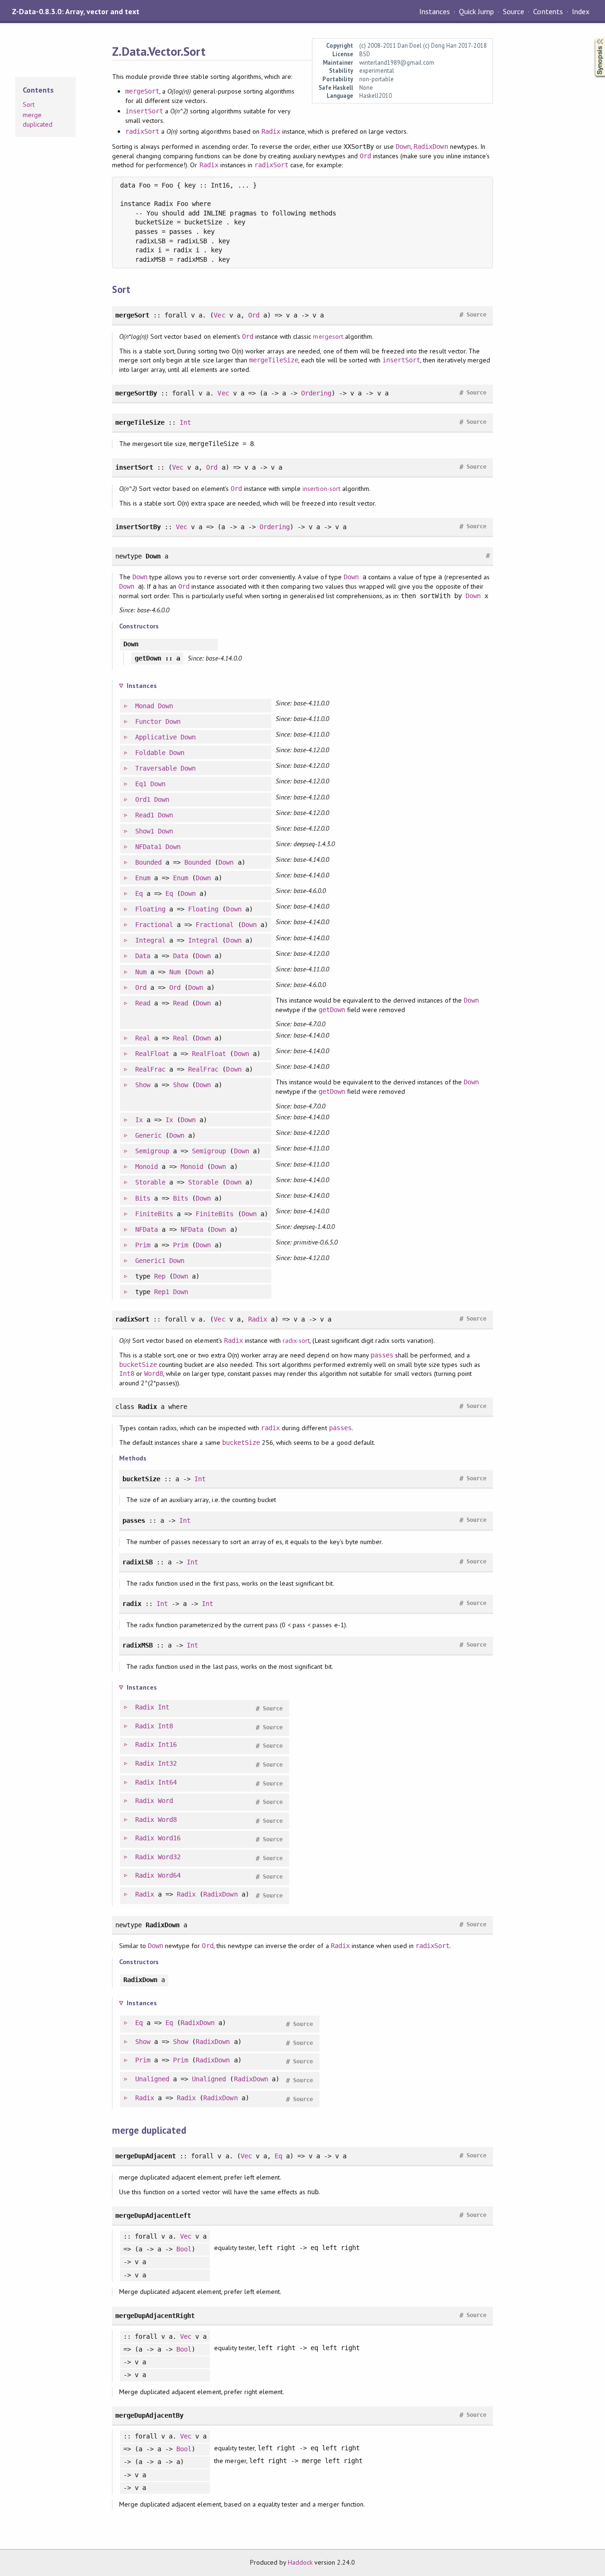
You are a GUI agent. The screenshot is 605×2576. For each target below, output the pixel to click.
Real (143, 1038)
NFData (147, 1229)
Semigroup (152, 1151)
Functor (148, 721)
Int (185, 422)
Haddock (300, 2562)
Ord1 (143, 799)
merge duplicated (38, 120)
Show (143, 1085)
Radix (271, 131)
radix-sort (296, 1340)
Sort (29, 104)
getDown (332, 1010)
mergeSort (142, 91)
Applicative (156, 737)
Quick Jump (476, 11)
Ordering (316, 393)
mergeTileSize (274, 360)
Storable (150, 1182)
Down (403, 146)
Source (514, 11)
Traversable (156, 768)
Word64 (169, 1875)
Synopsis (592, 38)
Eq (139, 893)
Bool (184, 2249)
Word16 (169, 1838)
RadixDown (431, 146)
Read (143, 1003)
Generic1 (150, 1261)
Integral (150, 940)
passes (382, 1355)
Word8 (154, 1374)
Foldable (150, 753)
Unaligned (152, 2079)
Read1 (145, 815)
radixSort (142, 131)
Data (143, 956)
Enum (143, 878)
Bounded (148, 862)
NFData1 (148, 847)
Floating (150, 909)
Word (165, 1801)
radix (270, 1428)
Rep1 (162, 1292)
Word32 (169, 1857)
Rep (160, 1276)
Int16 (167, 1744)
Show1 (145, 831)
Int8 (127, 1374)
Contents (548, 11)
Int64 (167, 1782)
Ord (365, 156)
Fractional (154, 925)
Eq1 (141, 784)
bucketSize (138, 1365)
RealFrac (150, 1069)
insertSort (144, 111)
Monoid (147, 1167)
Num (141, 972)
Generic (148, 1135)
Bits (143, 1198)
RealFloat (152, 1054)
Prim (143, 1245)
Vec (219, 315)
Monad (145, 706)
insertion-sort (321, 489)
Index (581, 11)
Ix (139, 1120)
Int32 (167, 1763)
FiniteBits (154, 1214)
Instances (435, 11)
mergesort (328, 336)
